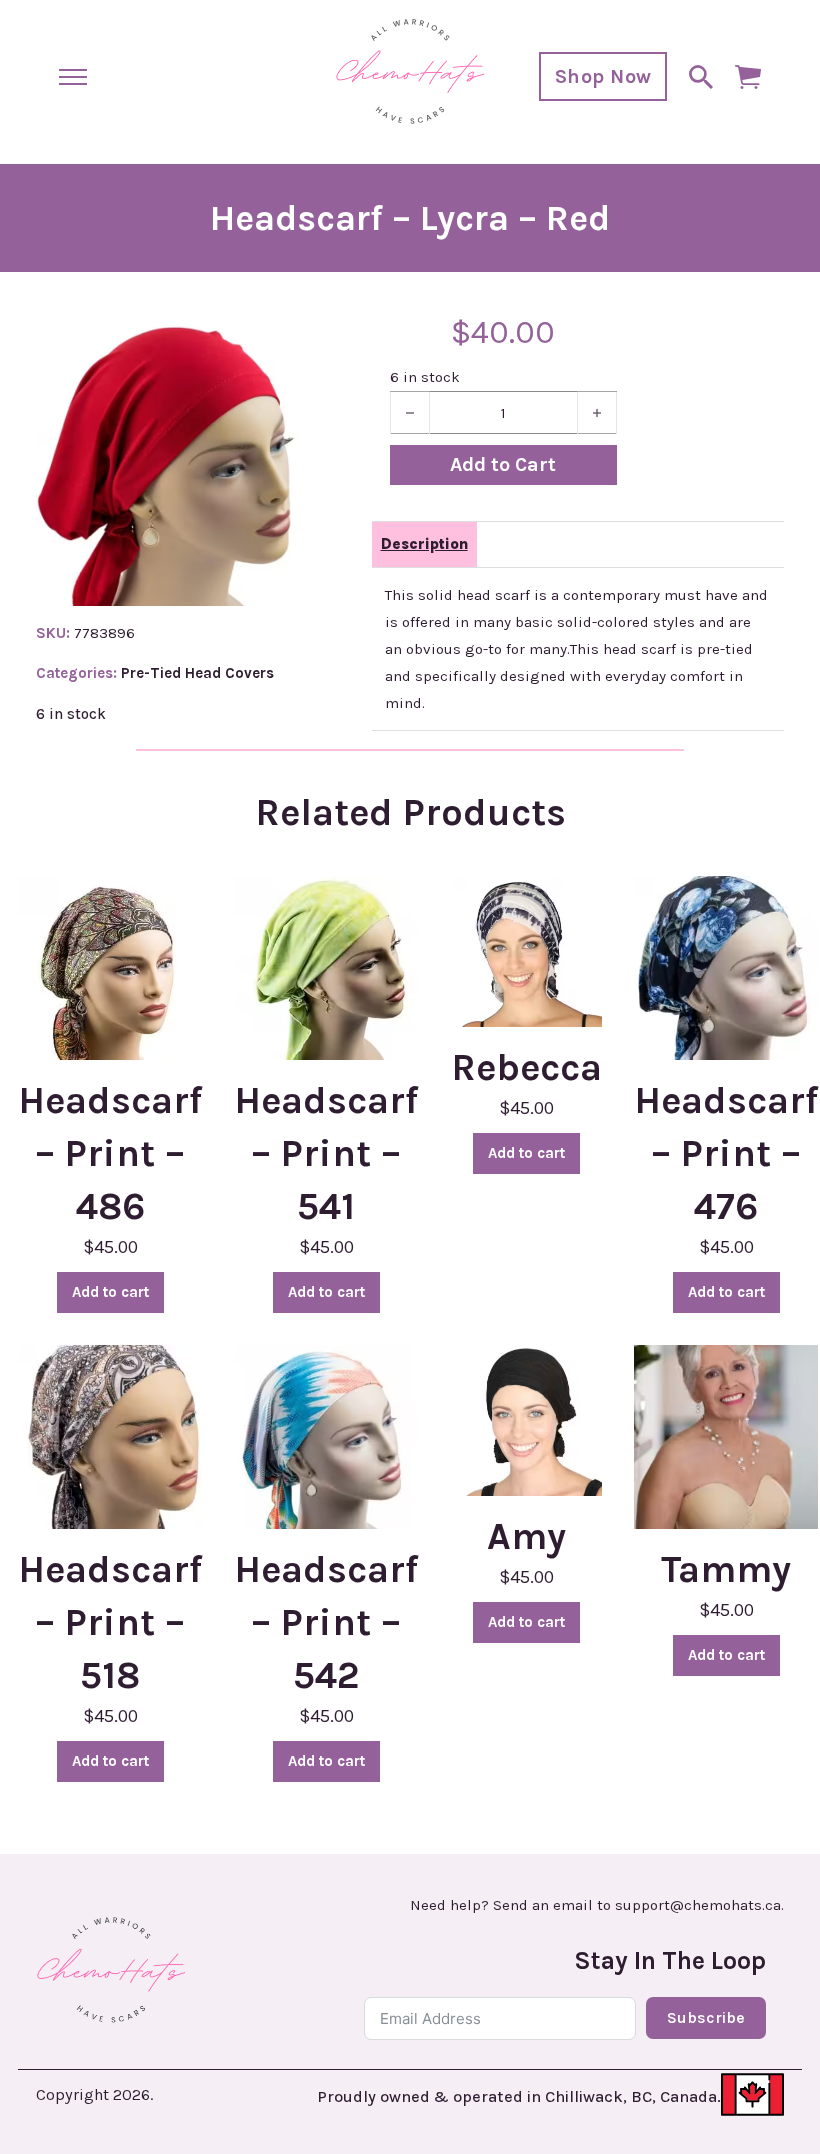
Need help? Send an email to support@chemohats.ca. (597, 1905)
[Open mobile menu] (73, 77)
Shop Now (603, 76)
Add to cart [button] (110, 1292)
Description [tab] (424, 544)
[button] (273, 346)
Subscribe (706, 2017)
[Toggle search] (701, 77)
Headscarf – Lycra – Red (410, 218)
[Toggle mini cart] (748, 77)
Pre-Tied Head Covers (197, 673)
